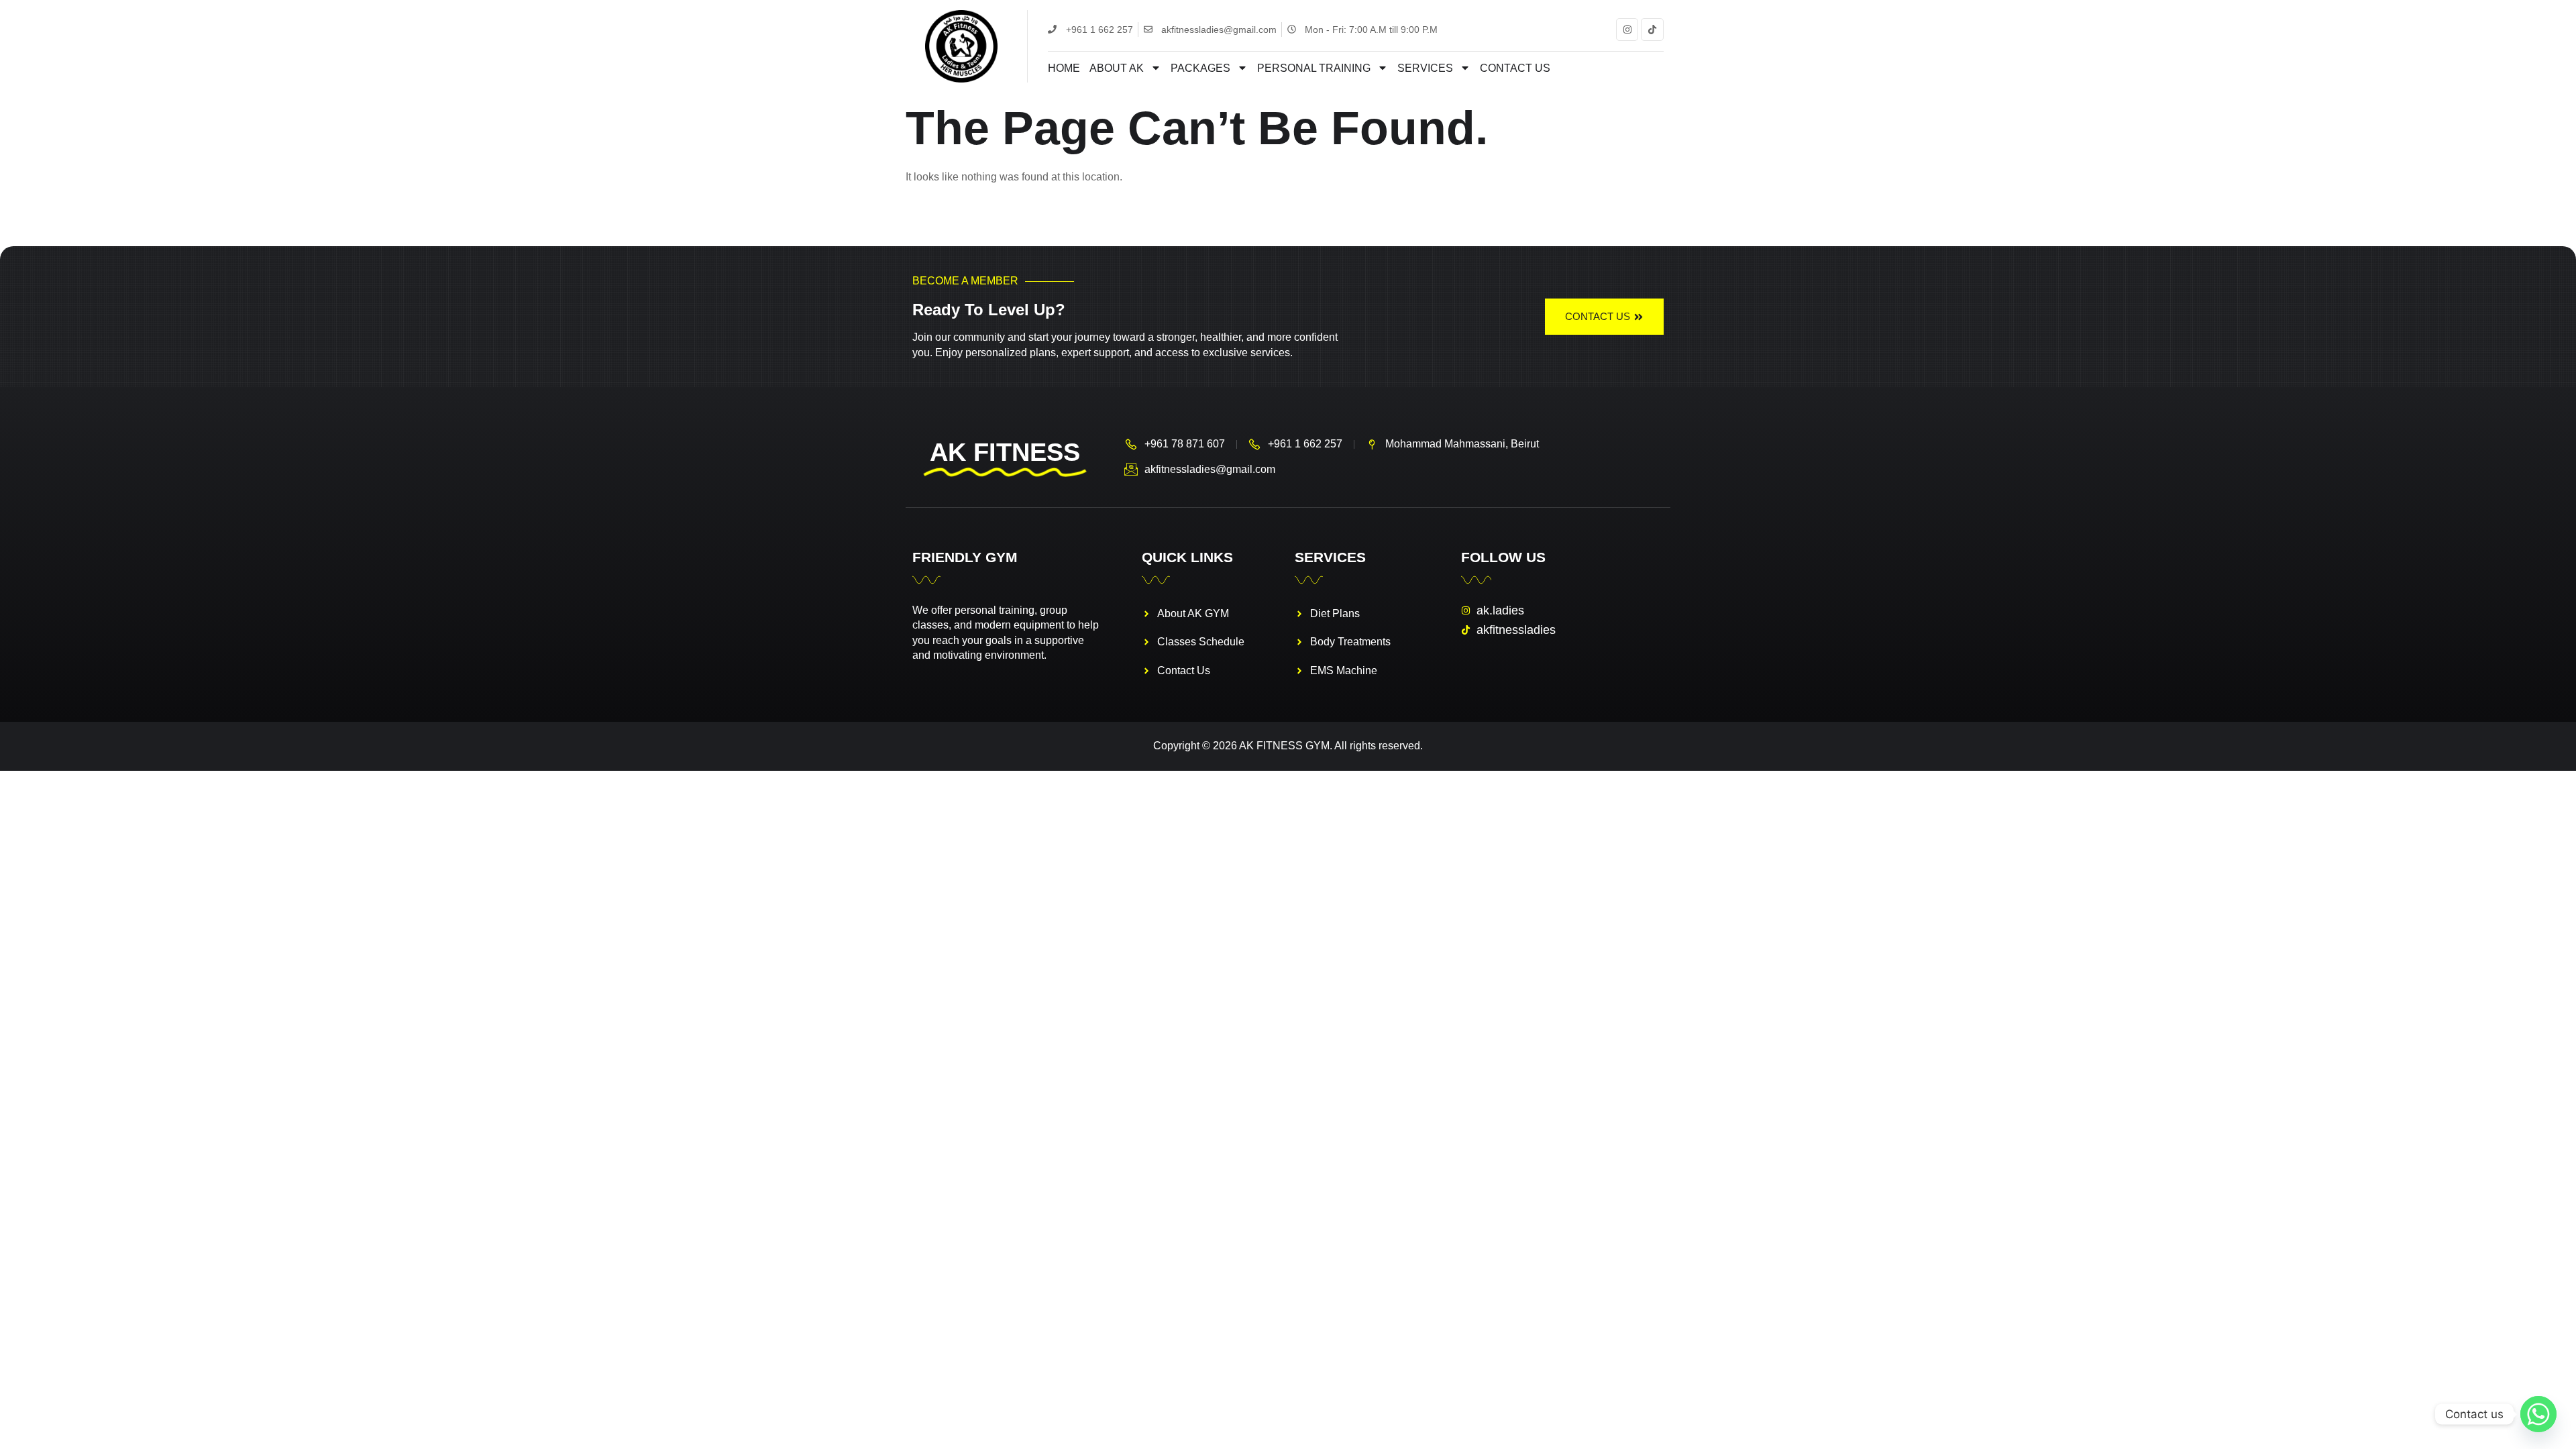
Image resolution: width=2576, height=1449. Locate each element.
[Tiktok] (1652, 30)
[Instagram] (1627, 30)
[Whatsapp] (2538, 1414)
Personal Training (1314, 68)
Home (1064, 68)
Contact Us (1515, 68)
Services (1425, 68)
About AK (1117, 68)
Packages (1200, 68)
